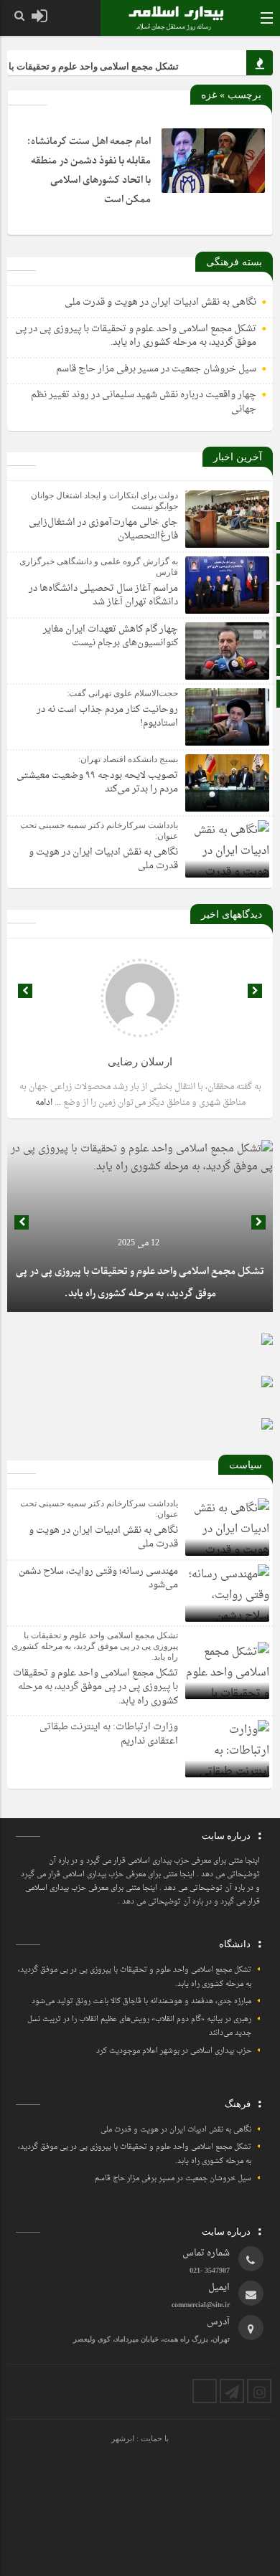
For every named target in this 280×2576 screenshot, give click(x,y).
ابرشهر (123, 2438)
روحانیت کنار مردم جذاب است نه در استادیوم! (107, 717)
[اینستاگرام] (259, 2391)
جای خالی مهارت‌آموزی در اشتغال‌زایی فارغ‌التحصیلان (103, 529)
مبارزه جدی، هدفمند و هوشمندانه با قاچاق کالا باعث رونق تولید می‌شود (141, 2001)
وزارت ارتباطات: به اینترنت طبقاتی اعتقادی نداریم (109, 1734)
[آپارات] (205, 2391)
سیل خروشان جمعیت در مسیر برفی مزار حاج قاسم (156, 369)
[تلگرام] (232, 2391)
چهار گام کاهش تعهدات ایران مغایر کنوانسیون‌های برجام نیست (111, 636)
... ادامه (48, 1103)
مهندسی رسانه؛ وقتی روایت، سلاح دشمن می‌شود (98, 1578)
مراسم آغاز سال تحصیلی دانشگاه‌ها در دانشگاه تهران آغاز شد (103, 595)
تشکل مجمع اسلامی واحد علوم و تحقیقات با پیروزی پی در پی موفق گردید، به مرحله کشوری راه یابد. (136, 336)
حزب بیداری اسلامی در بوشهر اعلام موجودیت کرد (174, 2051)
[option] (140, 1226)
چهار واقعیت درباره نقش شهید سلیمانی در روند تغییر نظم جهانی (144, 402)
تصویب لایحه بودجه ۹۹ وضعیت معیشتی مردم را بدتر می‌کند (97, 783)
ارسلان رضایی (140, 1062)
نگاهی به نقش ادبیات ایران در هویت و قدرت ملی (160, 302)
